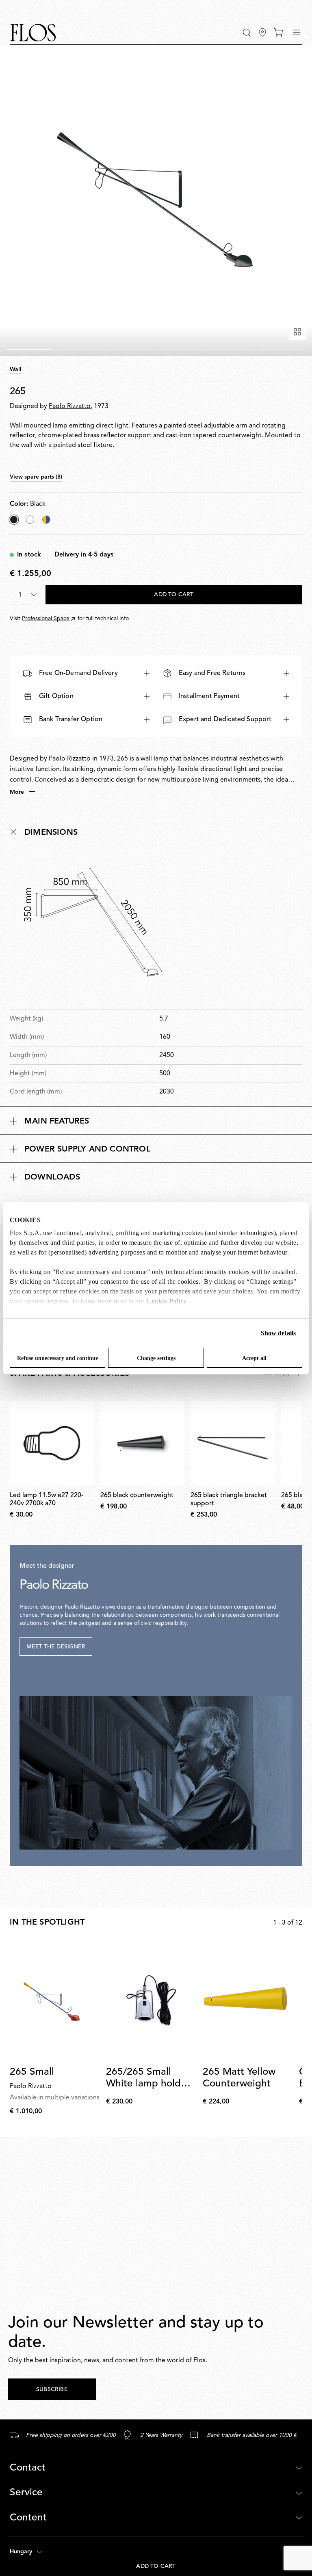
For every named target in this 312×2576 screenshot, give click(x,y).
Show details (278, 1333)
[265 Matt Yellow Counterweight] (248, 2000)
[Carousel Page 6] (282, 349)
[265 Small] (55, 2000)
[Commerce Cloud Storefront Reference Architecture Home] (33, 33)
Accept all (254, 1358)
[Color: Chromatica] (46, 520)
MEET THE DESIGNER (56, 1647)
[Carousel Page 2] (80, 349)
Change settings (156, 1358)
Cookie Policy (167, 1301)
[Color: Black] (14, 520)
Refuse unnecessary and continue (57, 1358)
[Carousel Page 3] (131, 349)
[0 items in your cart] (278, 32)
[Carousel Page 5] (232, 349)
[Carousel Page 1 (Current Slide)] (30, 349)
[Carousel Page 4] (181, 349)
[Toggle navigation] (297, 32)
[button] (247, 33)
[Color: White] (30, 520)
